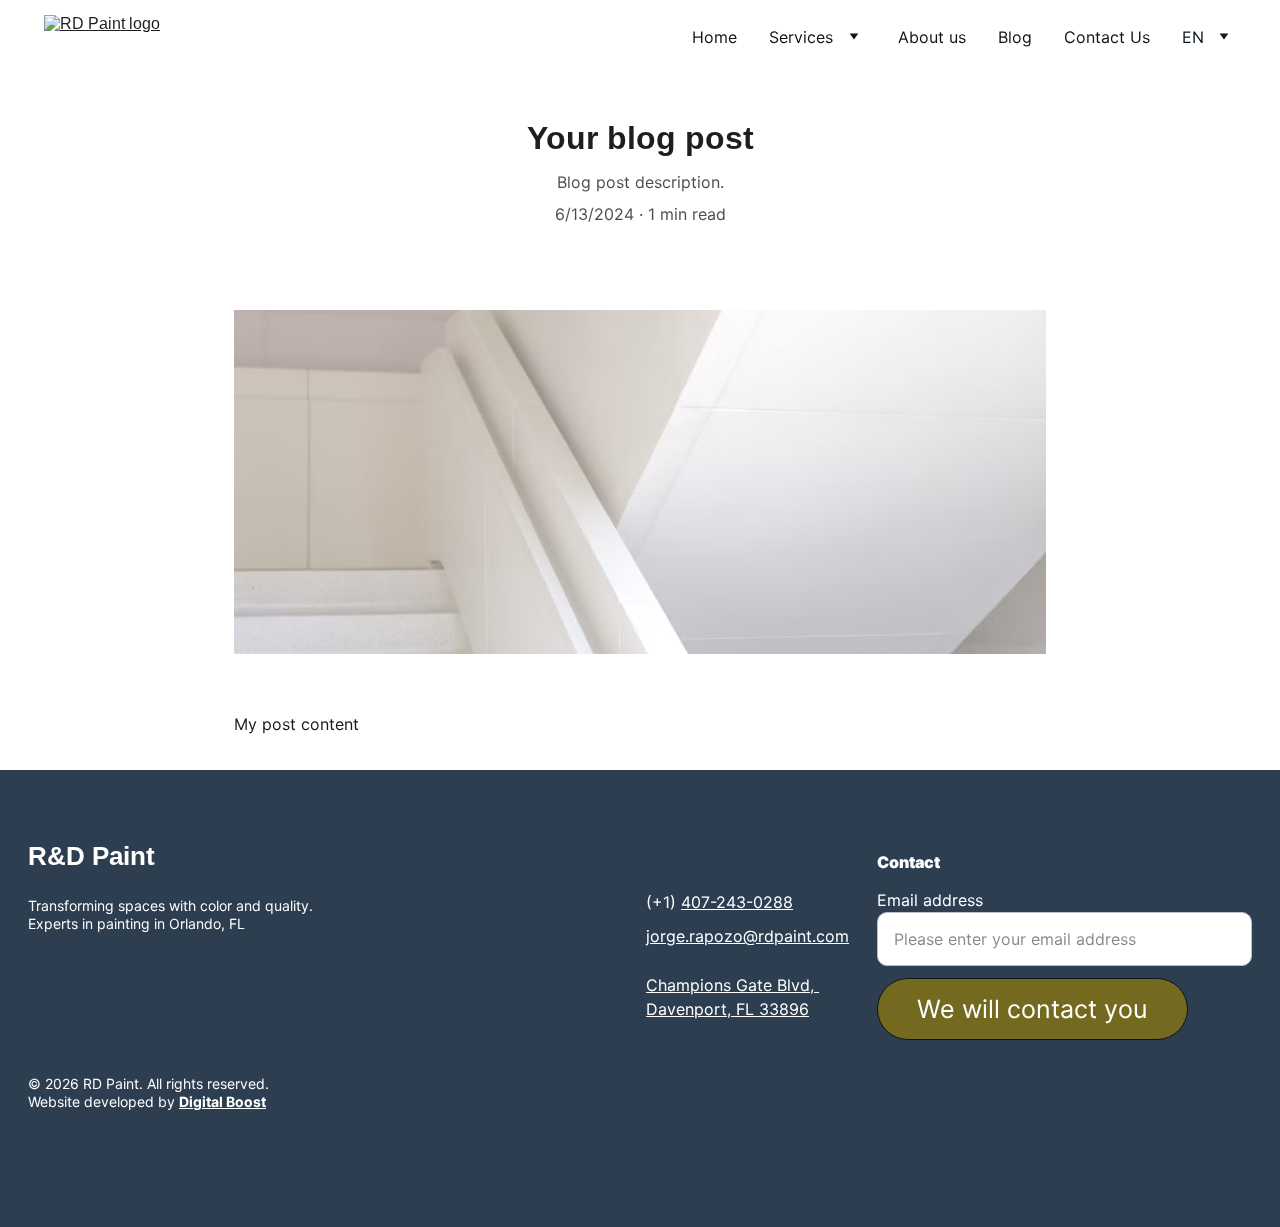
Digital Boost (222, 1101)
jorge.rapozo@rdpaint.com (747, 936)
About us (932, 37)
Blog (1015, 37)
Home (714, 37)
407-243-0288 (737, 902)
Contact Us (1107, 37)
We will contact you (1032, 1009)
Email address (930, 900)
